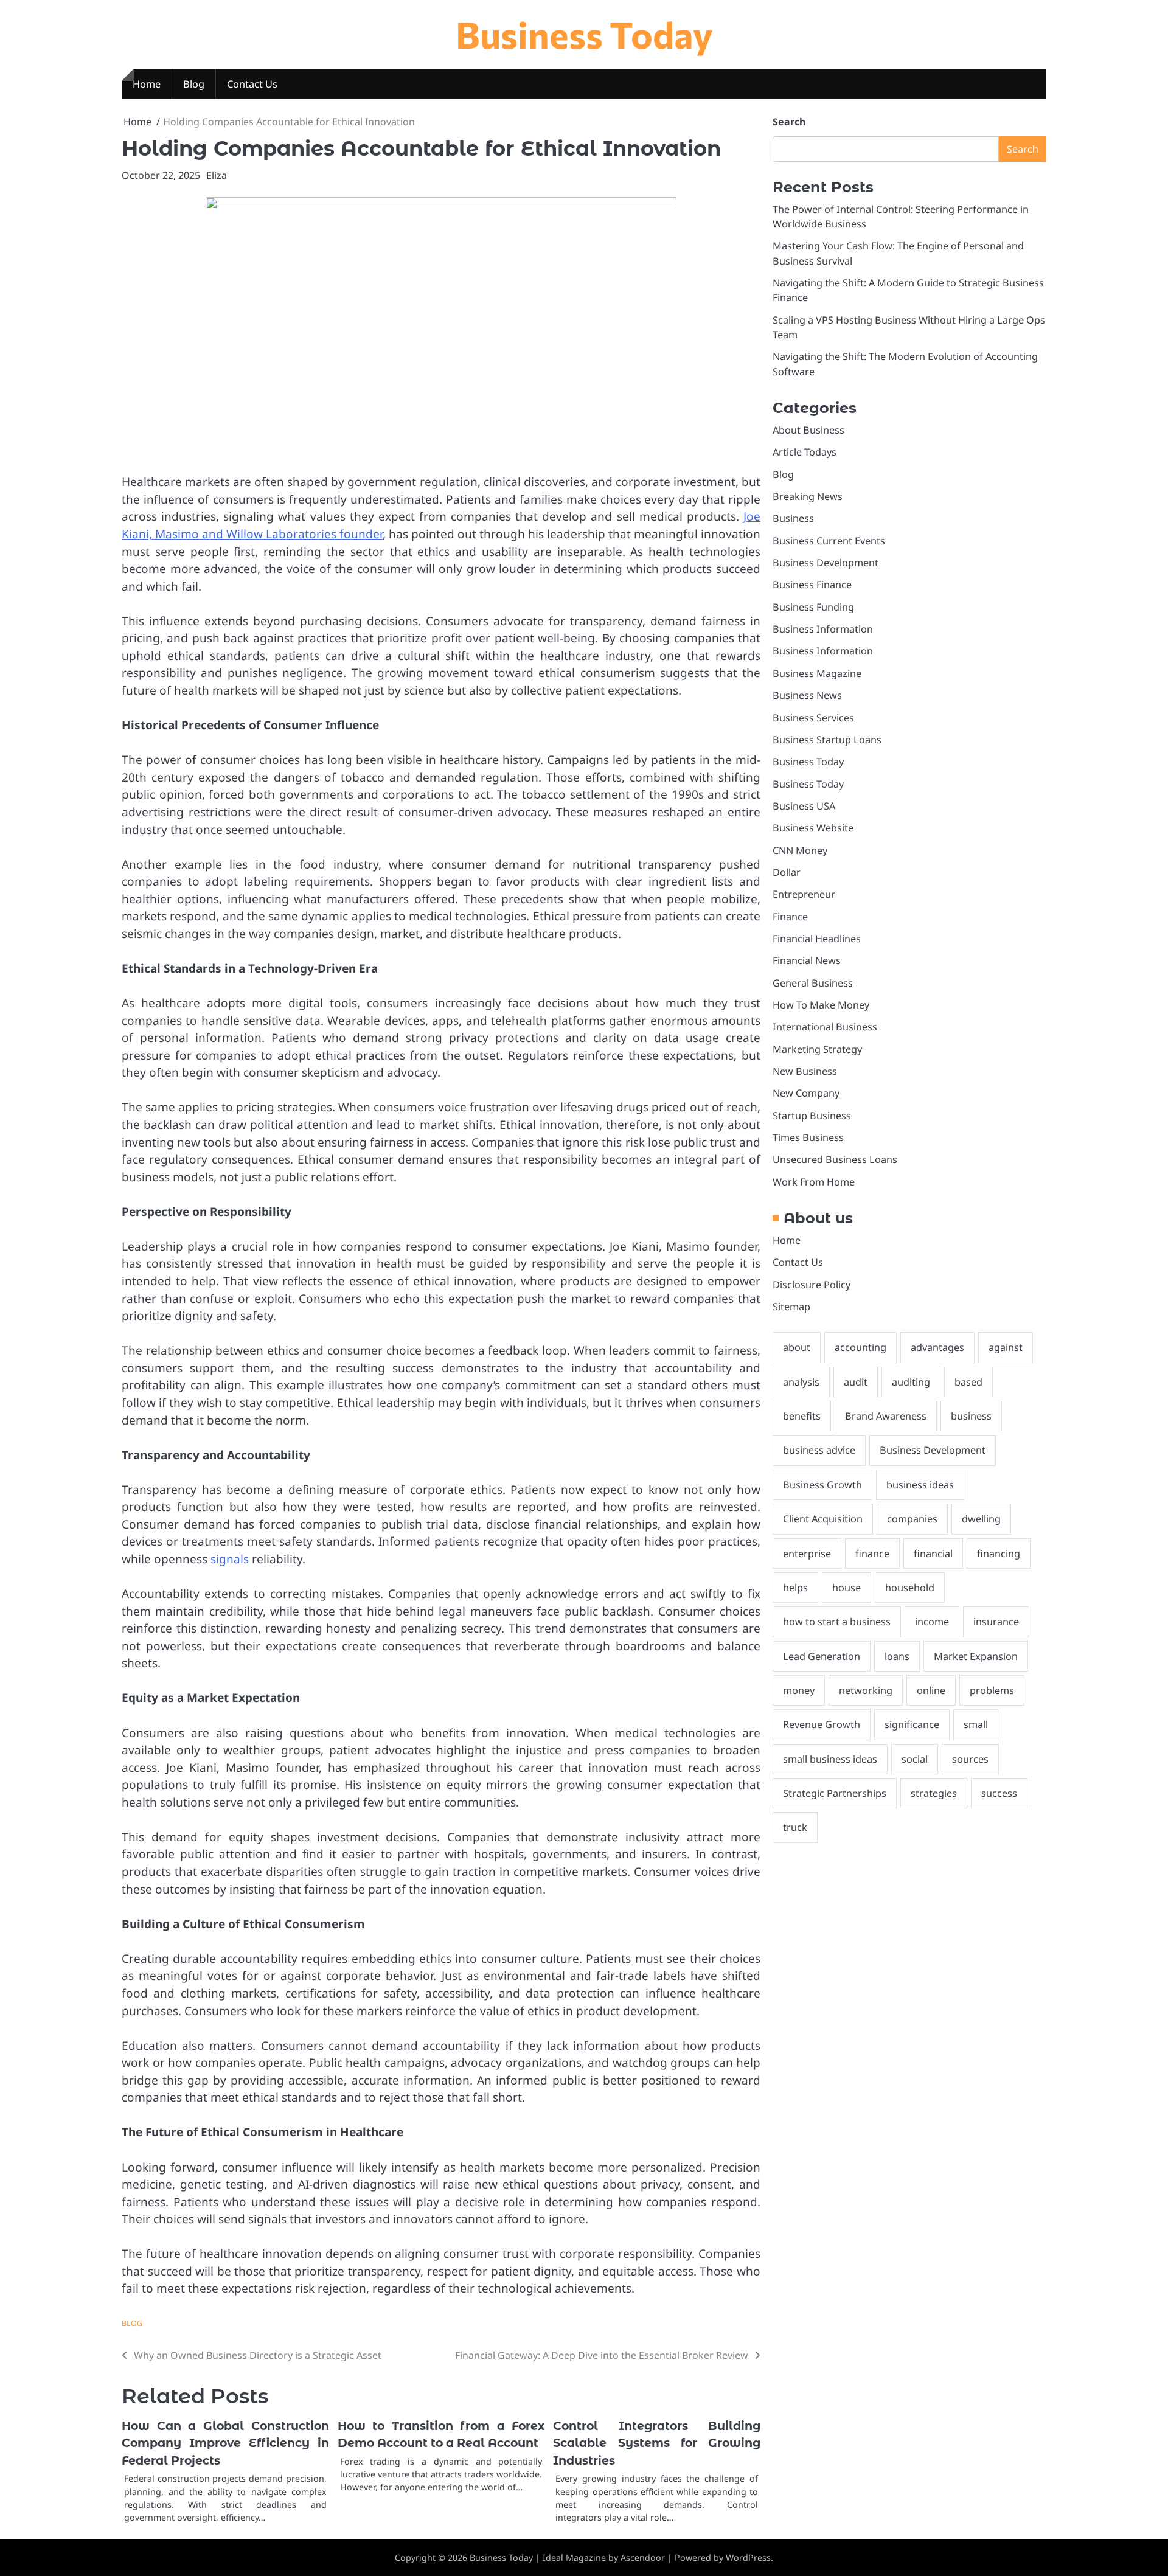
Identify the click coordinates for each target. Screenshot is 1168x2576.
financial (933, 1554)
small (976, 1725)
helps (795, 1588)
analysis (801, 1382)
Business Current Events (829, 541)
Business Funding (813, 607)
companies (912, 1519)
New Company (806, 1094)
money (799, 1690)
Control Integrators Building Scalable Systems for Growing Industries (657, 2443)
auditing (911, 1382)
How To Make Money (821, 1005)
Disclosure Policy (812, 1285)
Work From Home (814, 1182)
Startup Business (812, 1116)
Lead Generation (822, 1656)
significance (912, 1725)
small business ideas (830, 1759)
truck (795, 1828)
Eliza (217, 175)
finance (872, 1554)
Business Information (823, 630)
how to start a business (837, 1622)
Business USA (804, 806)
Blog (194, 84)
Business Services (813, 718)
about (797, 1348)
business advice (819, 1451)
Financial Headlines (817, 939)
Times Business (808, 1137)
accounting (860, 1348)
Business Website (813, 828)
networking (866, 1690)
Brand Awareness (886, 1417)
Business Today (584, 34)
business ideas (920, 1485)
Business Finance (812, 585)
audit (856, 1382)
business (971, 1417)
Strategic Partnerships (835, 1793)
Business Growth (822, 1485)
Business (793, 519)
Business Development (826, 563)
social (915, 1759)
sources (970, 1759)
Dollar (787, 872)
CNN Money (800, 850)
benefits (802, 1417)
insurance (996, 1622)
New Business (805, 1071)
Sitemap (791, 1307)
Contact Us (252, 84)
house (846, 1588)
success (999, 1793)
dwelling (981, 1519)
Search (789, 122)
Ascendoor (643, 2557)
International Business (825, 1027)
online (931, 1690)
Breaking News (808, 496)
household (910, 1588)
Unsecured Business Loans (835, 1160)
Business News (807, 696)
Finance (790, 917)
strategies (934, 1793)
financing (999, 1554)
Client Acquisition (823, 1519)
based (968, 1382)
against (1006, 1348)
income (932, 1622)
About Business (808, 430)
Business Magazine (817, 673)
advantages (937, 1348)
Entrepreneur (804, 895)
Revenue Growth (822, 1725)
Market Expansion (976, 1656)
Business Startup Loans (827, 740)
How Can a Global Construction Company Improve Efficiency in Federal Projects (225, 2443)
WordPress (748, 2557)
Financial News (807, 961)
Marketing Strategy (817, 1049)
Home (147, 84)
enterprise (807, 1554)
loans (897, 1656)
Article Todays (805, 453)
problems (992, 1690)
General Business (813, 983)
